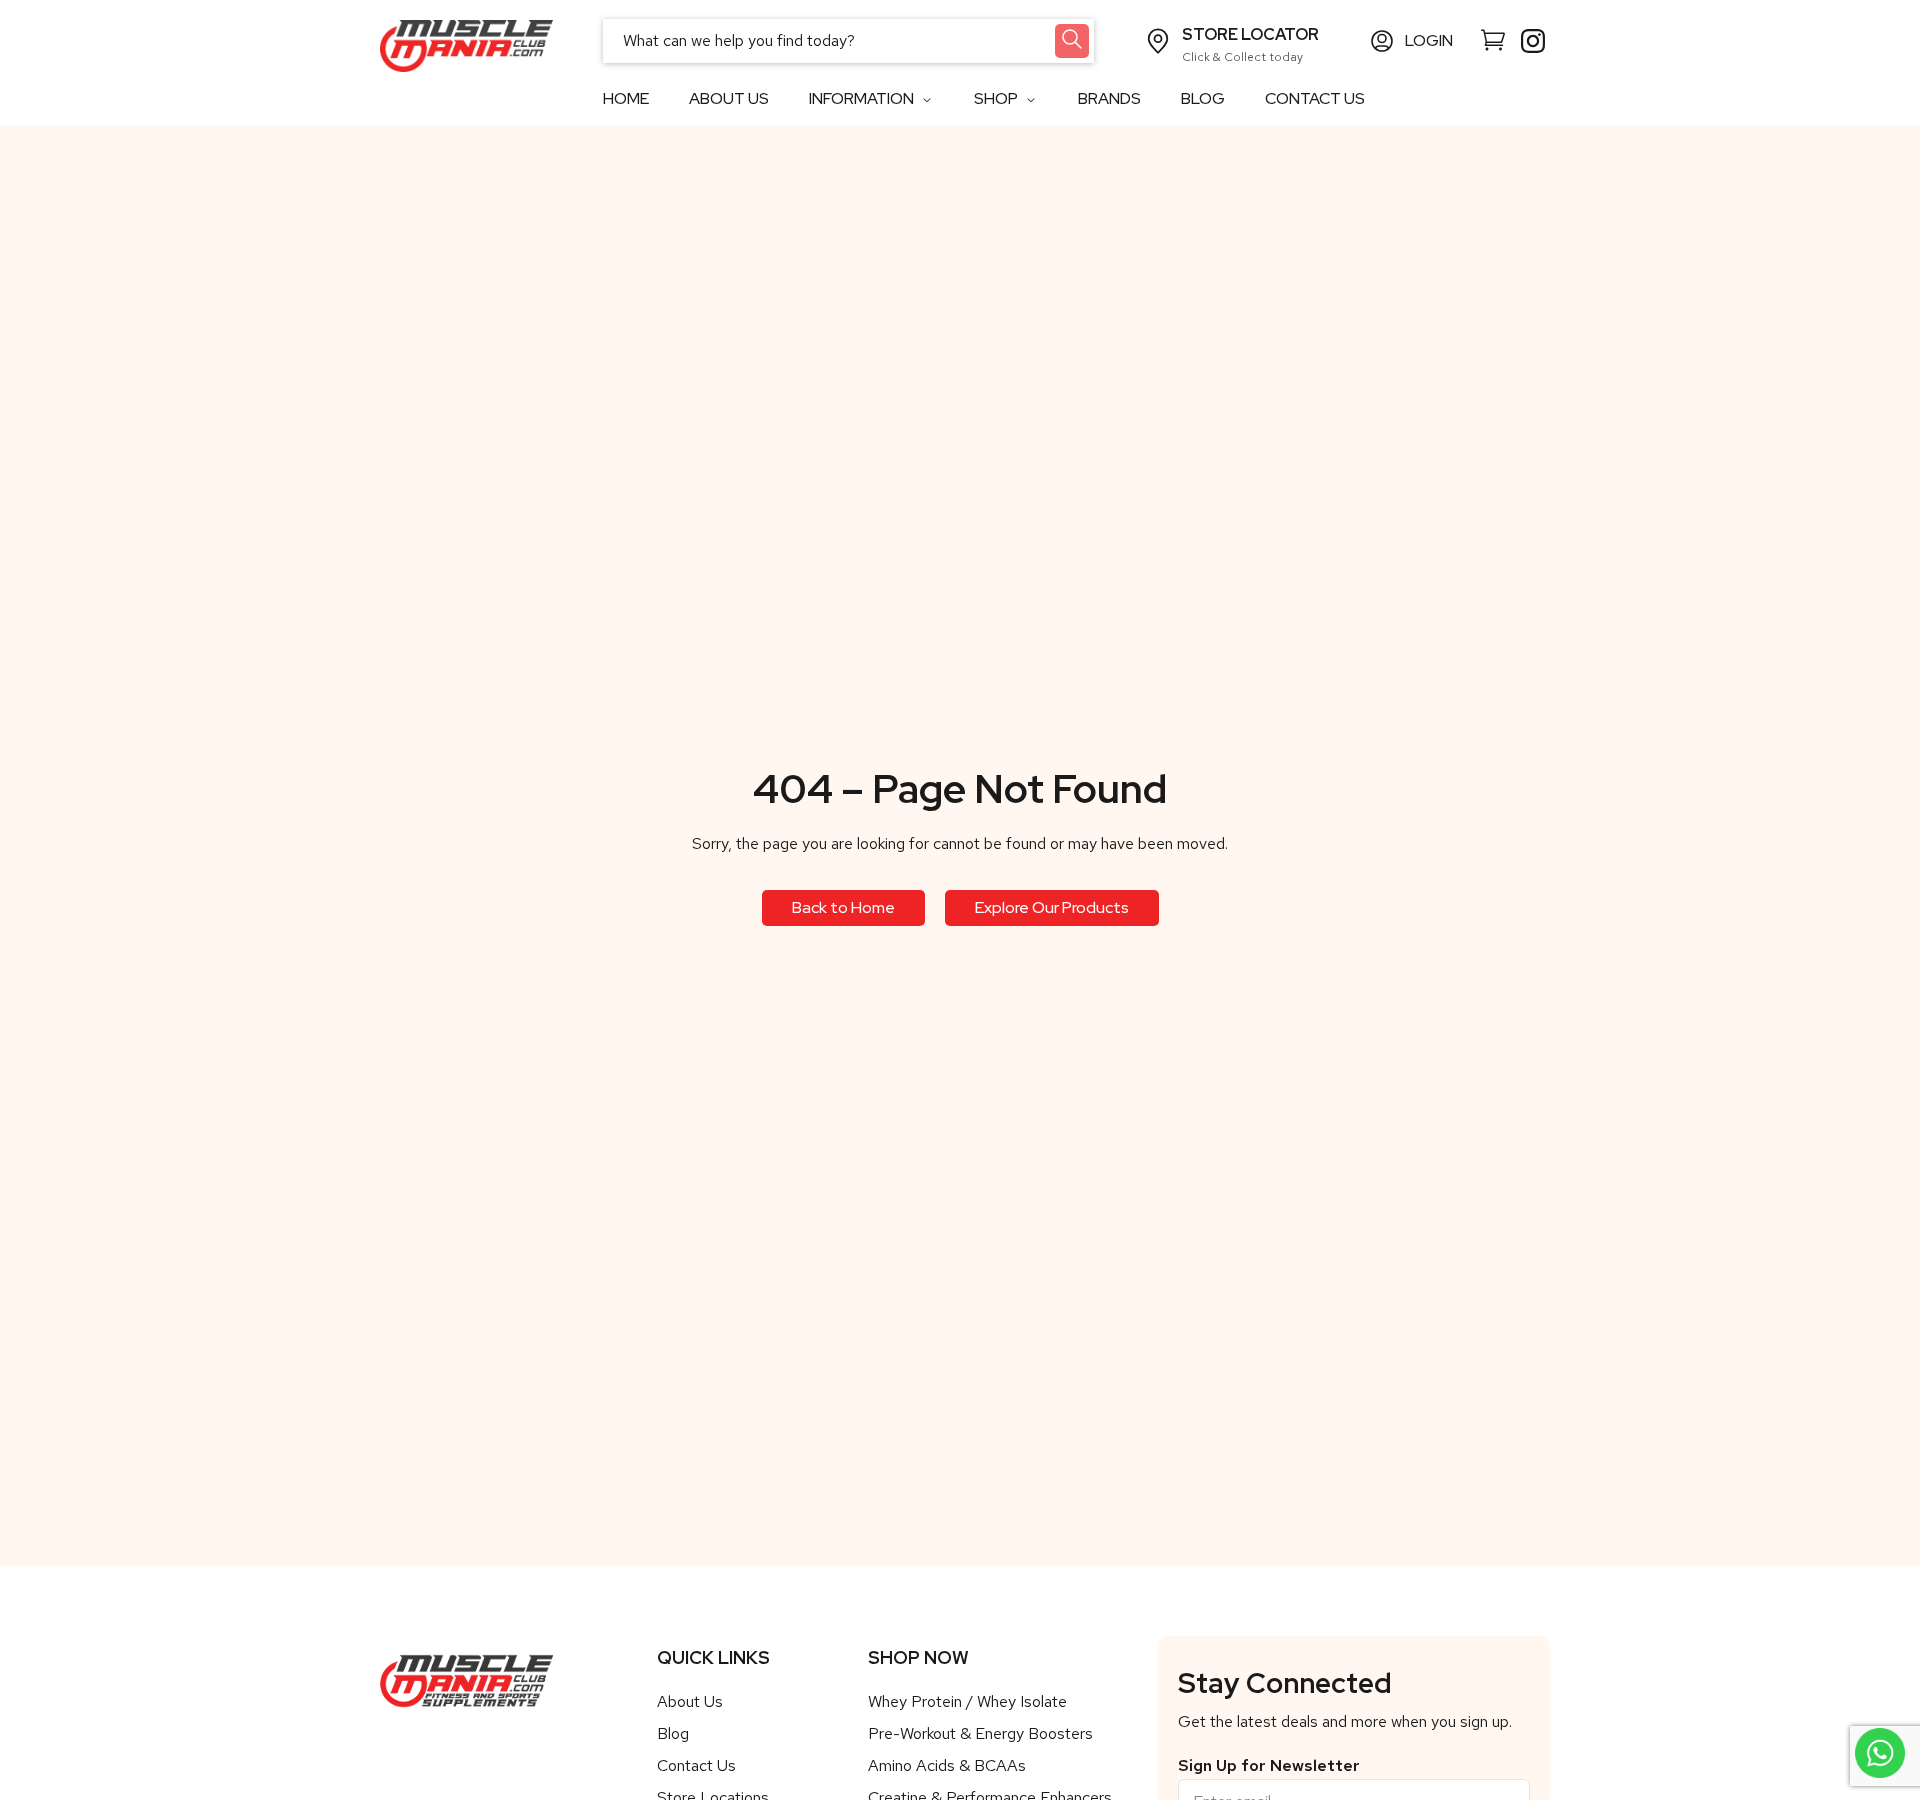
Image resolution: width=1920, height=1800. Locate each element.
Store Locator (1250, 34)
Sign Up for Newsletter (1269, 1766)
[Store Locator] (1158, 41)
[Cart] (1493, 39)
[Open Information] (926, 99)
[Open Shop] (1030, 99)
